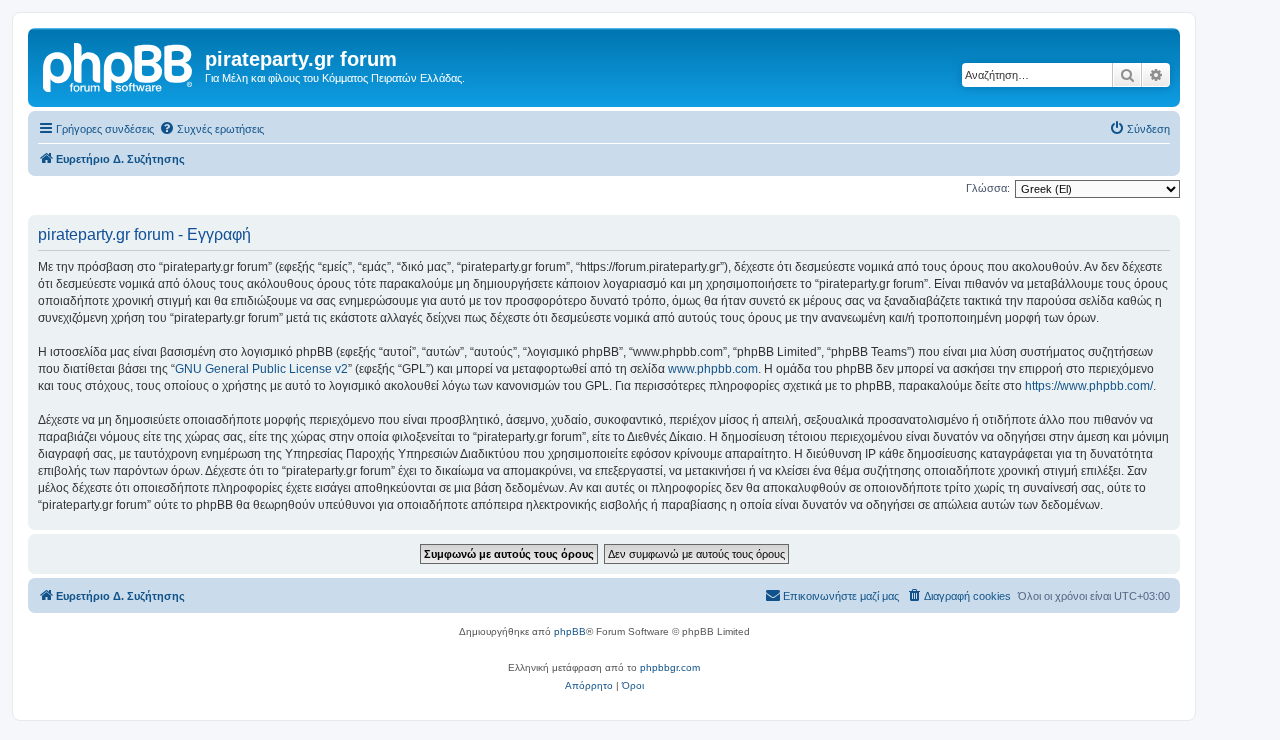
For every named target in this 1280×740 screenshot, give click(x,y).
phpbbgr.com (670, 667)
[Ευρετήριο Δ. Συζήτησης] (119, 65)
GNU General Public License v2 (261, 369)
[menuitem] (211, 129)
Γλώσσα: (988, 188)
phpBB (570, 631)
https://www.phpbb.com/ (1089, 386)
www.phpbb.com (713, 369)
